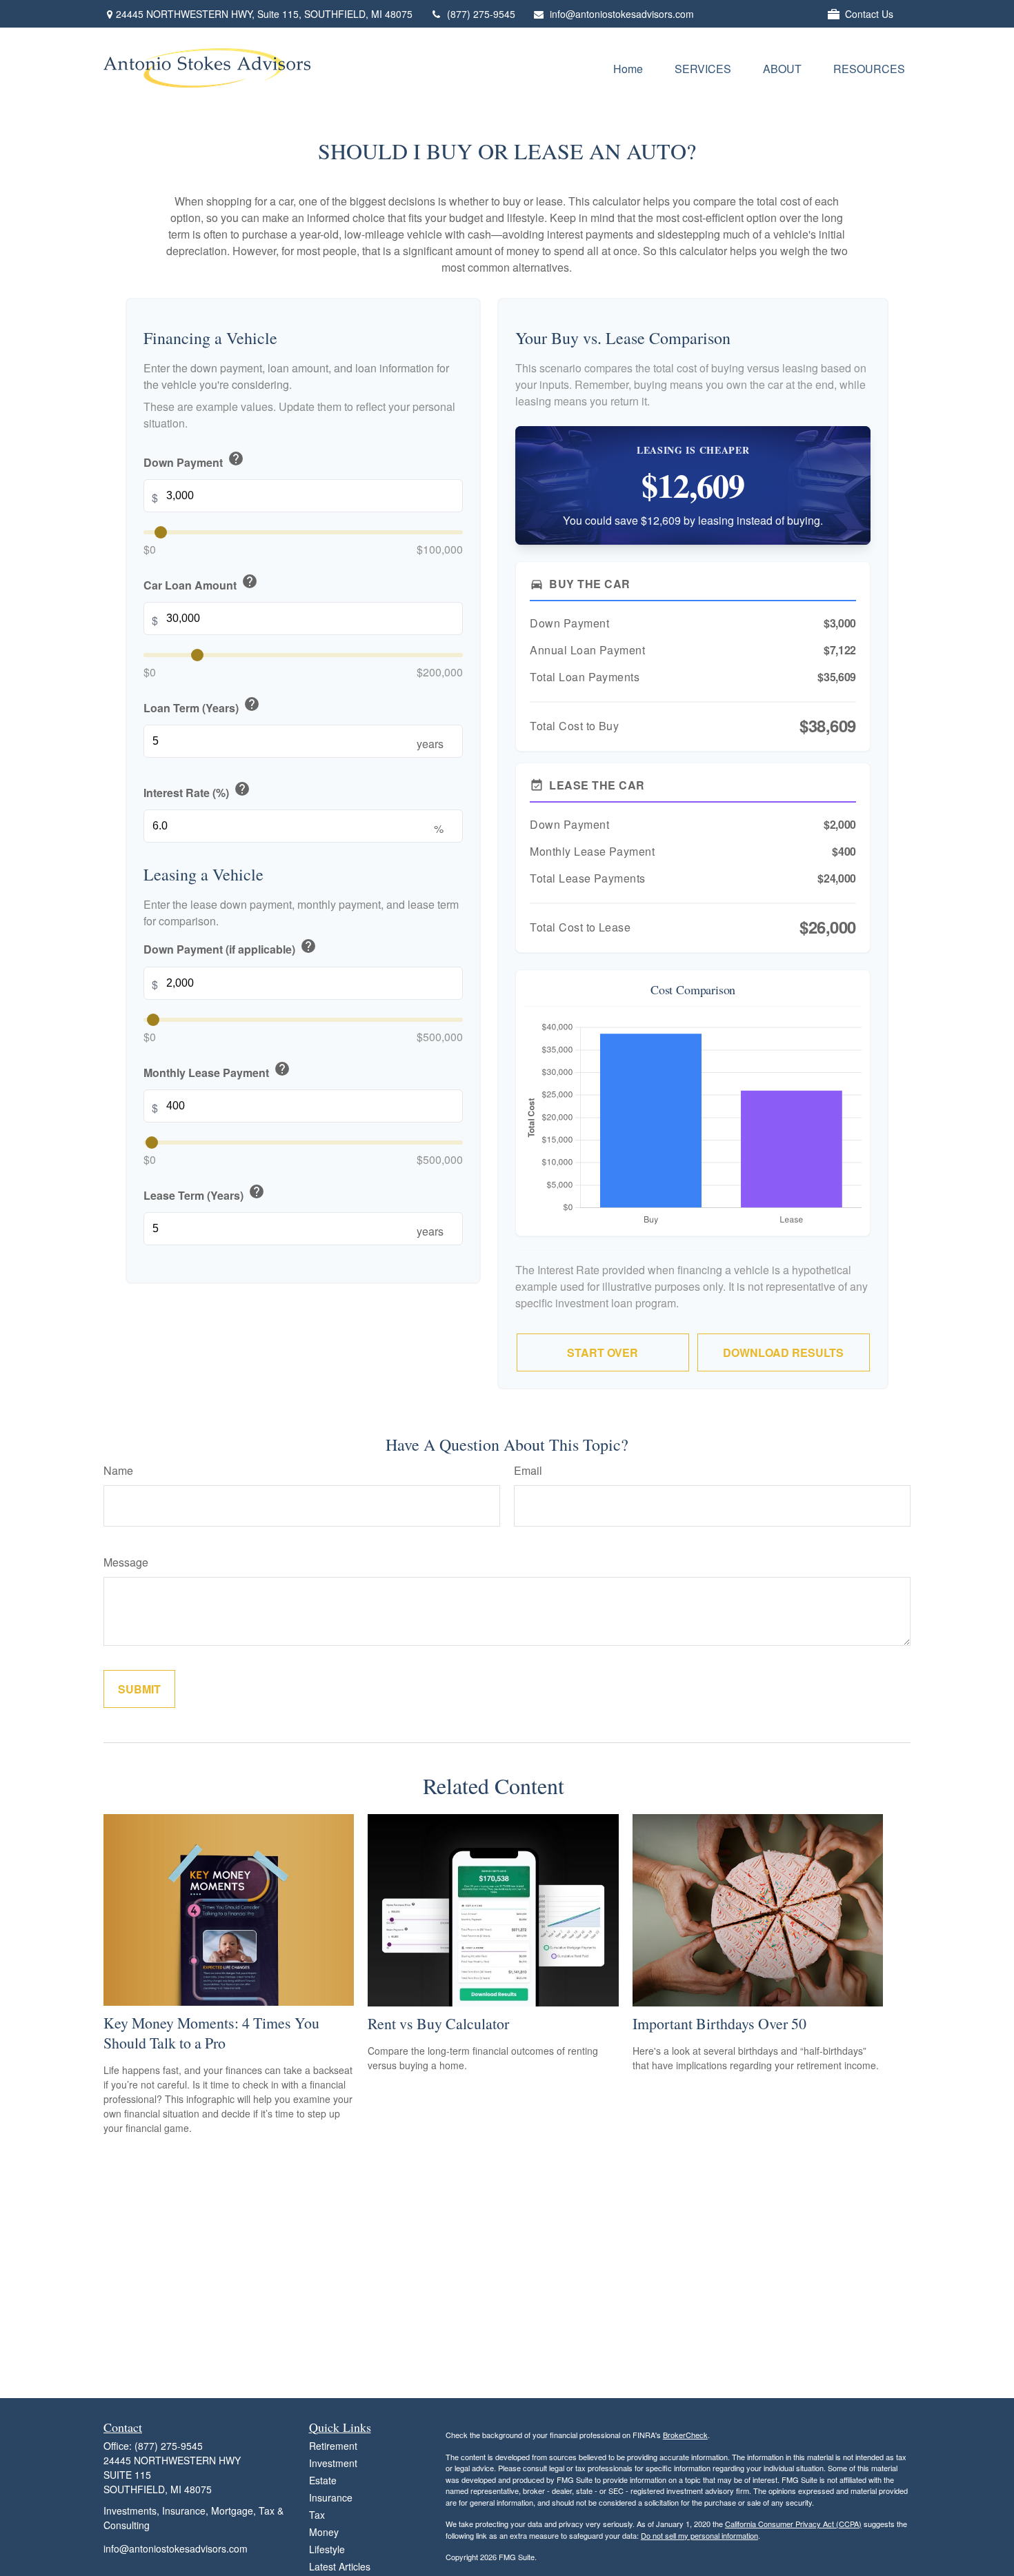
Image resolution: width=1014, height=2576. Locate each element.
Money (324, 2532)
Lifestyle (327, 2549)
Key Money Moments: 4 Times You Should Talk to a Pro (211, 2033)
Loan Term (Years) (202, 706)
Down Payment (194, 460)
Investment (333, 2463)
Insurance (331, 2497)
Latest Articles (340, 2566)
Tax (317, 2515)
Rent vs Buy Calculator (438, 2023)
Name (118, 1470)
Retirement (333, 2446)
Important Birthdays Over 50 (719, 2023)
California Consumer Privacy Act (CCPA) (793, 2524)
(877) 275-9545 (481, 14)
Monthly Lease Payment (217, 1070)
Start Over (603, 1352)
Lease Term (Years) (204, 1193)
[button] (628, 68)
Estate (323, 2480)
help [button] (236, 459)
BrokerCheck (685, 2435)
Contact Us (869, 14)
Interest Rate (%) (197, 791)
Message (126, 1562)
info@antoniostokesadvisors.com (622, 14)
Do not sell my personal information (699, 2535)
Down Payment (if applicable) (230, 948)
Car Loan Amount (201, 583)
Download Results (783, 1352)
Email (528, 1470)
